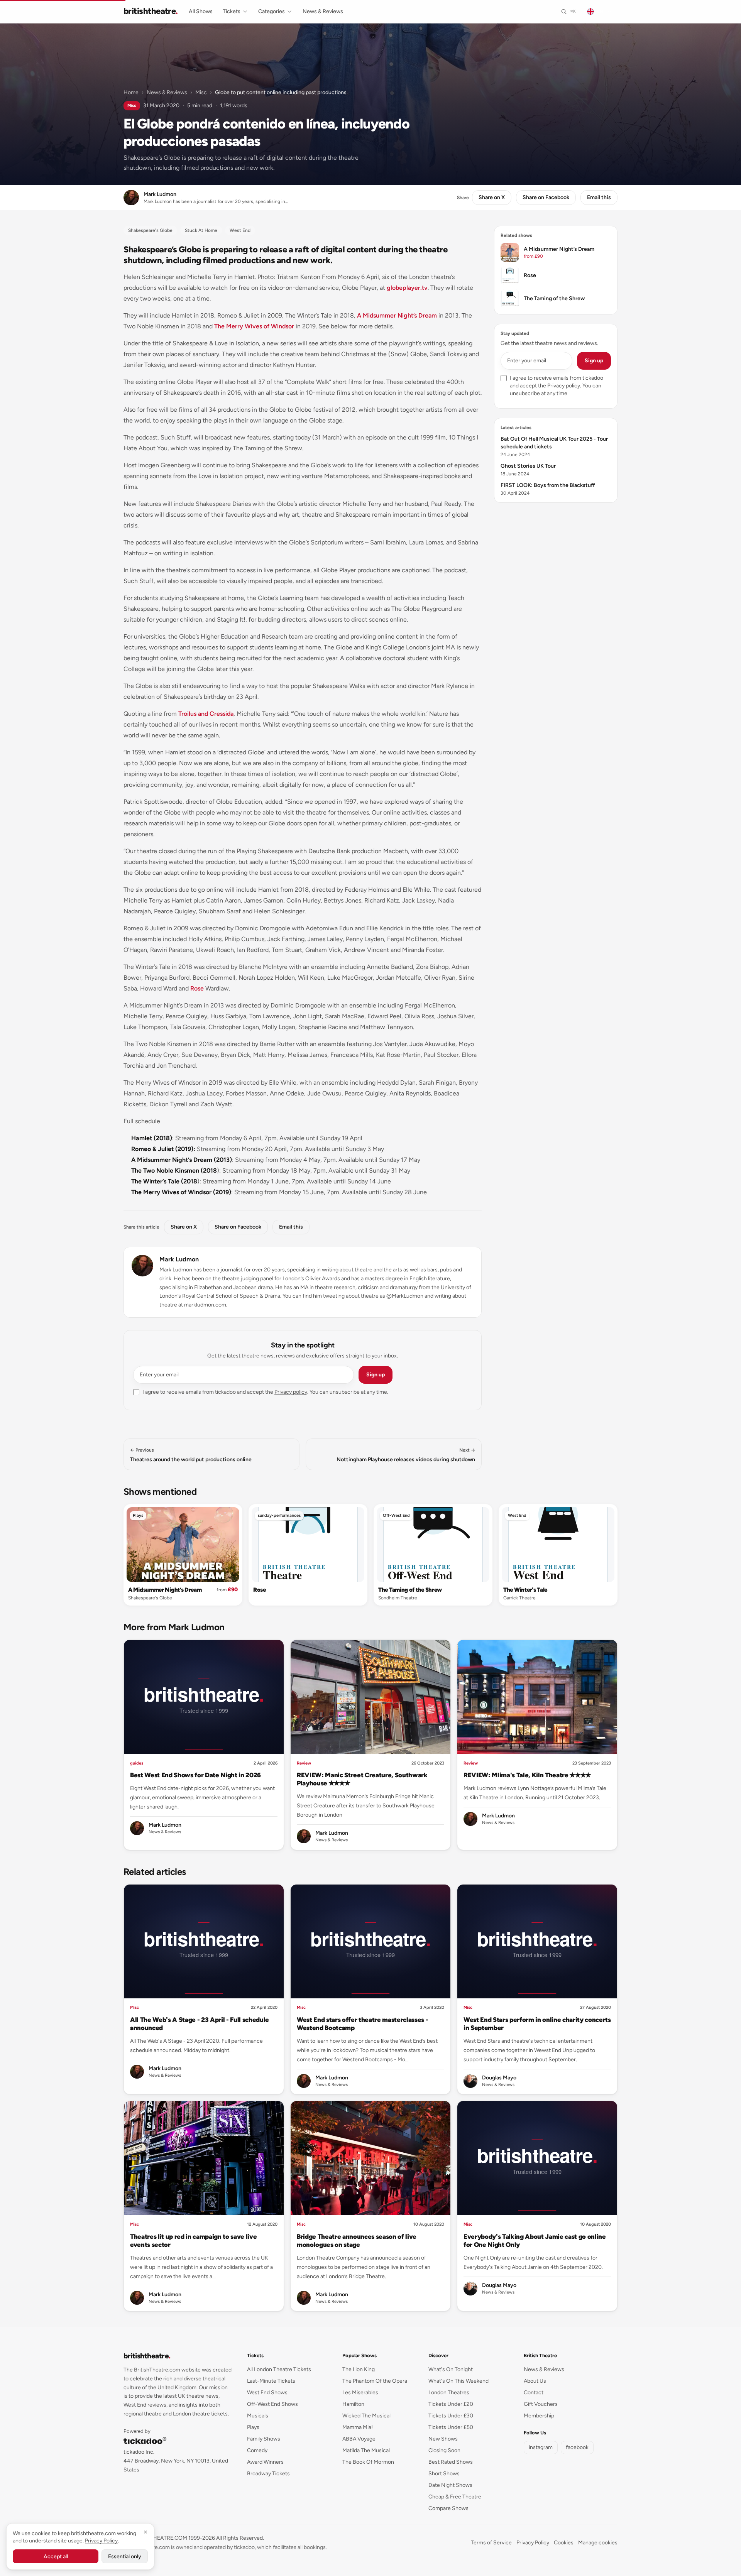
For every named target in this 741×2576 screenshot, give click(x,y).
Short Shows (444, 2474)
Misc (201, 92)
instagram (541, 2447)
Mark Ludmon (179, 1259)
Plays (138, 1515)
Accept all (56, 2557)
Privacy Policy (533, 2543)
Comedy (257, 2450)
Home (131, 92)
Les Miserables (360, 2393)
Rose (197, 988)
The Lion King (359, 2369)
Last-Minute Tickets (271, 2381)
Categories (272, 11)
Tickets (232, 11)
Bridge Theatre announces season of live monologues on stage (357, 2240)
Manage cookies (598, 2543)
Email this (599, 197)
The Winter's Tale (525, 1590)
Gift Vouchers (541, 2404)
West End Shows (267, 2393)
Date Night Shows (450, 2485)
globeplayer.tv (407, 288)
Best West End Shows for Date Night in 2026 (195, 1775)
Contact (534, 2393)
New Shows (443, 2439)
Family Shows (264, 2439)
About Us (535, 2381)
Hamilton (353, 2404)
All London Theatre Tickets (279, 2369)
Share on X (492, 197)
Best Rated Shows (451, 2462)
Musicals (258, 2416)
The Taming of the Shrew (410, 1590)
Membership (539, 2416)
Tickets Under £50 (451, 2427)
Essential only (125, 2557)
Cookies (564, 2543)
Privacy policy (291, 1392)
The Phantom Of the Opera (375, 2381)
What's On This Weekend (458, 2381)
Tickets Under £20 (451, 2404)
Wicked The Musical (366, 2416)
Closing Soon (444, 2450)
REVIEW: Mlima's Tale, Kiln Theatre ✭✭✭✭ (527, 1775)
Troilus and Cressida (206, 714)
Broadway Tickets (268, 2474)
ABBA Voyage (359, 2439)
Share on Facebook (546, 197)
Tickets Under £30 (451, 2416)
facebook (577, 2447)
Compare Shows (448, 2508)
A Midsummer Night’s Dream (397, 315)
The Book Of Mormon (368, 2462)
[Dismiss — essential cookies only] (145, 2532)
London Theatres (449, 2393)
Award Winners (265, 2462)
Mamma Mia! (358, 2427)
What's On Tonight (451, 2369)
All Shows (201, 11)
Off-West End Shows (272, 2404)
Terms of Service (491, 2543)
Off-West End (396, 1515)
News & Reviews (323, 11)
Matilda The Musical (366, 2450)
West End (517, 1515)
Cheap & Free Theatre (455, 2497)
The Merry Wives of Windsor (254, 326)
